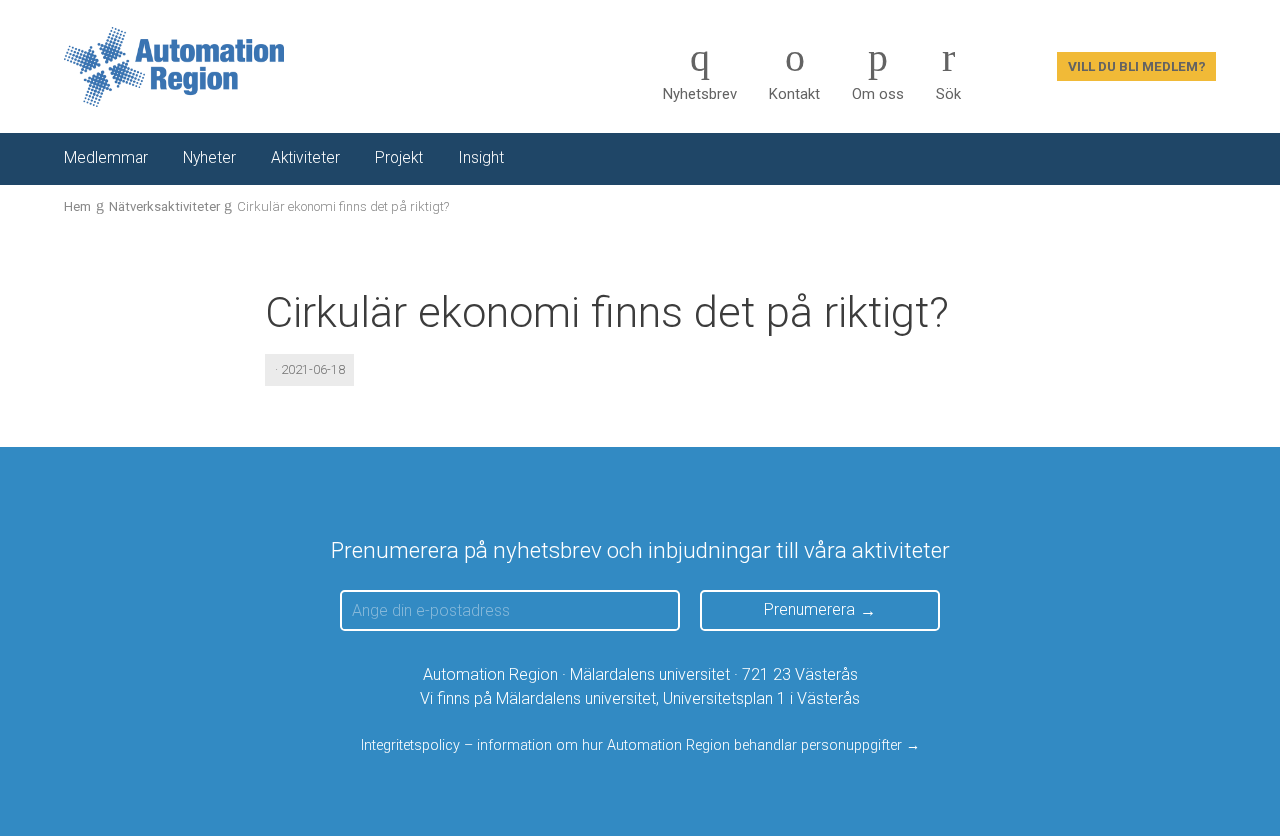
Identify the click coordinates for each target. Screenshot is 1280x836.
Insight (481, 158)
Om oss (878, 94)
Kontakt (794, 94)
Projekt (399, 158)
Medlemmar (106, 158)
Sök (948, 94)
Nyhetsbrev (700, 94)
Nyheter (209, 158)
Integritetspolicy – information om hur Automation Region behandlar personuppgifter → (640, 745)
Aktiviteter (305, 158)
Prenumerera (809, 609)
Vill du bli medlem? (1137, 66)
